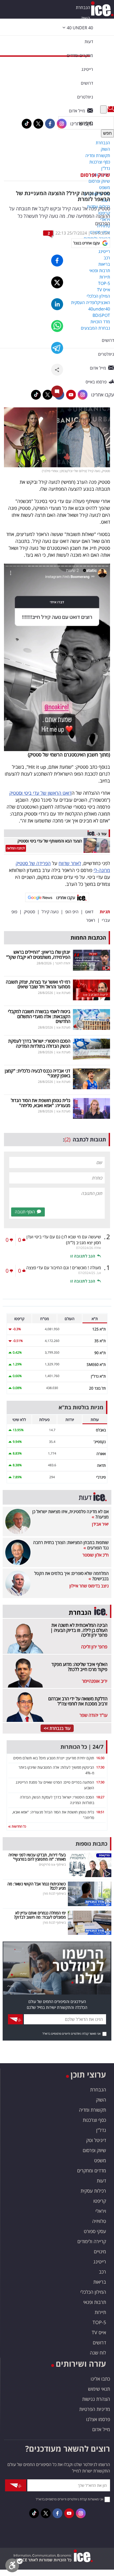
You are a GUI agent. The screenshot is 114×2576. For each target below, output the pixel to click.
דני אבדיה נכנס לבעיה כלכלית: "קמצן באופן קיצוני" (38, 1073)
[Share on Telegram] (57, 348)
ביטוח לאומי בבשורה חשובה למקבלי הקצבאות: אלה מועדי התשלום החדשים (39, 1016)
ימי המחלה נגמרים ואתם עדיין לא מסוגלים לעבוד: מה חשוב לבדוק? (40, 1915)
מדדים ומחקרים (92, 2170)
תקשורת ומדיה (93, 2110)
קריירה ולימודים (92, 2241)
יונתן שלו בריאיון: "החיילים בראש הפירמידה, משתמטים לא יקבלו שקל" (38, 955)
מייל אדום (101, 2429)
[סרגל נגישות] (14, 2567)
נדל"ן (101, 2130)
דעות (89, 42)
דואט (89, 912)
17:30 (100, 1767)
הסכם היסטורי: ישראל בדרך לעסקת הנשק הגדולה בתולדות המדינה (39, 1043)
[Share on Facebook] (57, 261)
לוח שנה (98, 2353)
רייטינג (100, 2262)
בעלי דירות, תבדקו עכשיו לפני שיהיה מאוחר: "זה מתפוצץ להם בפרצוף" (37, 1857)
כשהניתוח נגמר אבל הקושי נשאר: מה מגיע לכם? (37, 1886)
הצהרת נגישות (96, 2399)
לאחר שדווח (70, 863)
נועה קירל (50, 912)
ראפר (91, 920)
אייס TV (99, 2332)
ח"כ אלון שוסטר (96, 1555)
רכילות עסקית (93, 2191)
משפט (100, 2160)
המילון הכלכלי (93, 2292)
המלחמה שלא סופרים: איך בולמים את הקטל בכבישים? (71, 1576)
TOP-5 (99, 2322)
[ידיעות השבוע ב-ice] (91, 989)
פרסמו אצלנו (98, 2419)
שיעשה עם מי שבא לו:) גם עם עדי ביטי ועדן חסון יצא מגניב (64, 1240)
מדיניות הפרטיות (95, 2409)
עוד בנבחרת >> (57, 1728)
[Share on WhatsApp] (57, 326)
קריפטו (100, 2201)
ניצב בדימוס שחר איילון (89, 1586)
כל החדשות (18, 1826)
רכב (102, 2272)
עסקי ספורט (95, 2231)
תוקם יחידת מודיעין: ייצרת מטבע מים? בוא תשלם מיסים (54, 1758)
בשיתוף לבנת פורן (54, 1893)
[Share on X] (57, 282)
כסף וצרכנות (94, 2120)
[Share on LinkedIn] (57, 304)
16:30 (100, 1758)
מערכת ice (101, 233)
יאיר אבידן (100, 1524)
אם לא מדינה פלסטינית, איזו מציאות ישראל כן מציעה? (71, 1514)
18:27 (100, 1797)
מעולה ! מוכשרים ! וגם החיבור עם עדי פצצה (64, 1268)
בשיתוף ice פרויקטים (52, 1864)
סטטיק (29, 912)
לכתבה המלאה (16, 848)
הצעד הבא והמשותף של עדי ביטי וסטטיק (50, 841)
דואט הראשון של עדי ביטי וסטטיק (40, 793)
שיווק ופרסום (95, 175)
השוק (85, 18)
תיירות (100, 2312)
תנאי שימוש (99, 2389)
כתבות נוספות (91, 1844)
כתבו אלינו (100, 2379)
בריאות (100, 2282)
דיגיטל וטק (96, 2140)
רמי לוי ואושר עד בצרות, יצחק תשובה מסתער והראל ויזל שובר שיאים (38, 984)
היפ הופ (72, 912)
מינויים (100, 2251)
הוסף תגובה (25, 1212)
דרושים (99, 2342)
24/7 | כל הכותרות (82, 1747)
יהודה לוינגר (63, 963)
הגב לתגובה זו (83, 1256)
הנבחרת (83, 7)
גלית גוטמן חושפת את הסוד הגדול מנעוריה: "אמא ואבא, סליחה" (41, 1103)
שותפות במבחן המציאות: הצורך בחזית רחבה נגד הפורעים (71, 1545)
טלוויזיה (99, 2221)
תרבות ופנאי (95, 2302)
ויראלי (101, 2211)
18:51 (100, 1812)
